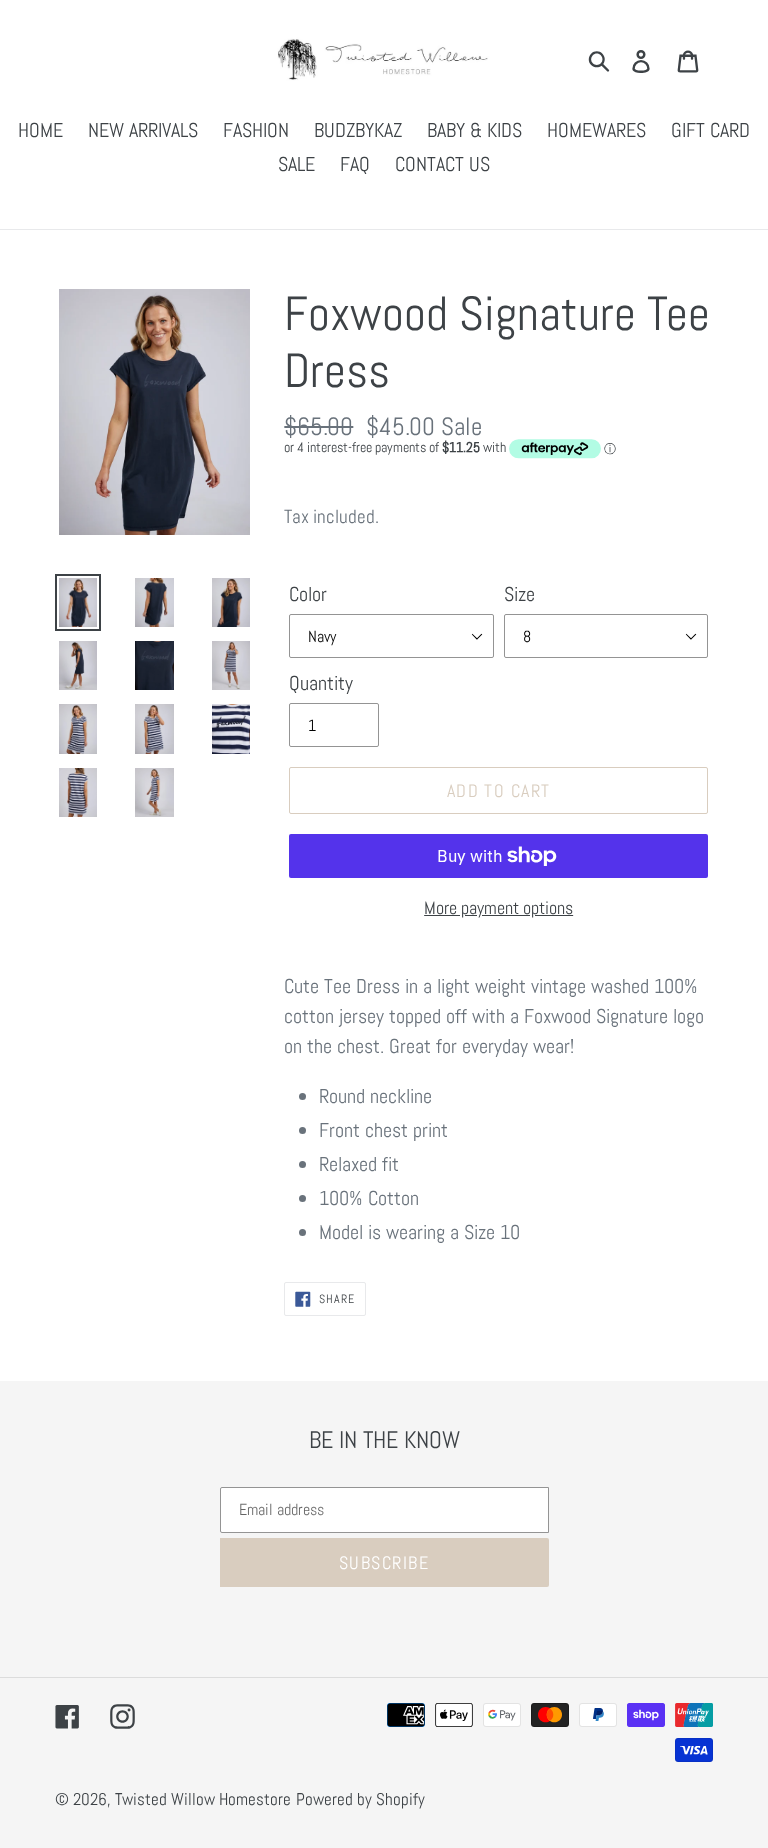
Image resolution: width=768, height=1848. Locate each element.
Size (519, 594)
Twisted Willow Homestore (203, 1799)
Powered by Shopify (360, 1799)
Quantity (321, 683)
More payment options (498, 907)
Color (308, 594)
